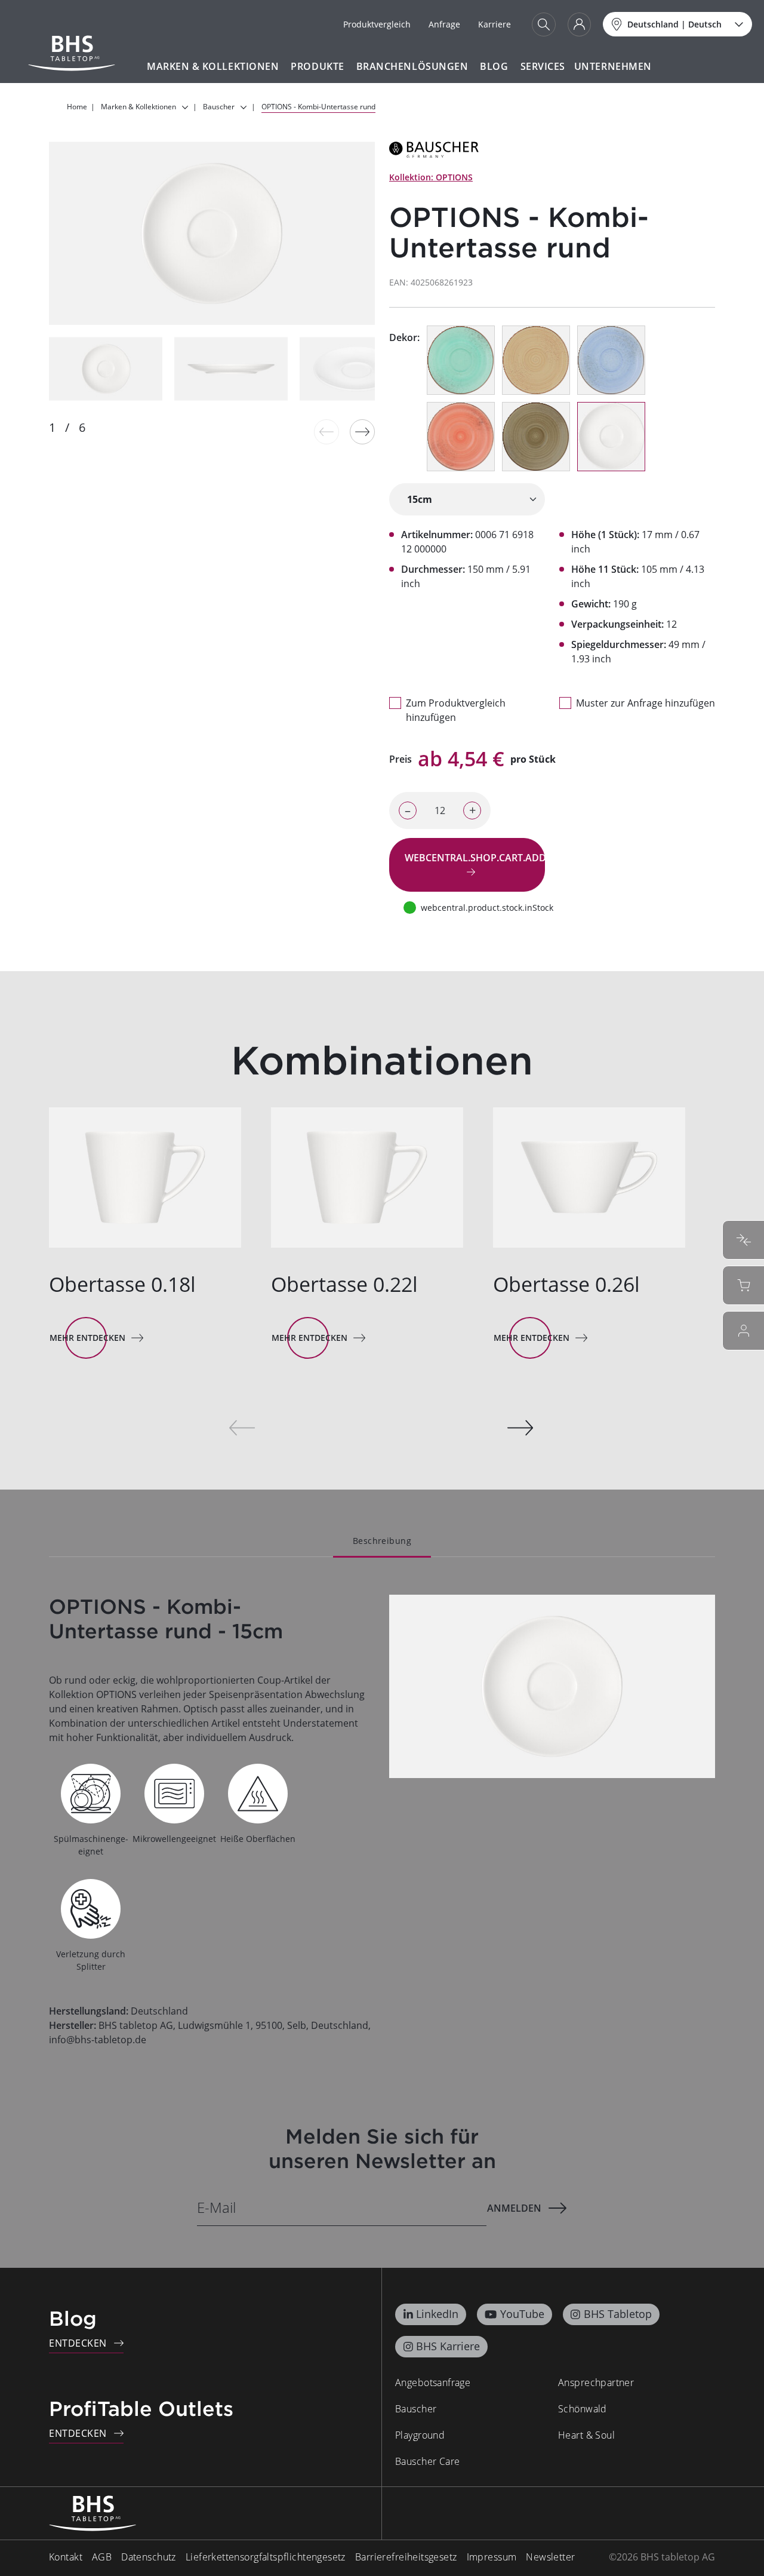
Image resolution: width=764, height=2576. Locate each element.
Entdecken (78, 2343)
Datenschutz (149, 2557)
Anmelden (514, 2208)
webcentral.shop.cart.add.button (475, 858)
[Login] (579, 24)
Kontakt (66, 2557)
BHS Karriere (448, 2346)
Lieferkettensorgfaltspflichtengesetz (266, 2557)
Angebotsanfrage (433, 2382)
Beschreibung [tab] (382, 1541)
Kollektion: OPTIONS (431, 177)
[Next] (362, 432)
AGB (102, 2557)
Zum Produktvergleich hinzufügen (456, 710)
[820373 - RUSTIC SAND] (536, 360)
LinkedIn (437, 2314)
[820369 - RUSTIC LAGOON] (461, 360)
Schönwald (583, 2409)
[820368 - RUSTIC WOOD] (536, 437)
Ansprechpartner (596, 2382)
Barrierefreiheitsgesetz (406, 2557)
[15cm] (467, 499)
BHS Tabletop (618, 2314)
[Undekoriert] (611, 437)
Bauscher (416, 2409)
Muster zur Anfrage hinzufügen (646, 703)
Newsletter (550, 2557)
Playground (420, 2435)
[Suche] (544, 24)
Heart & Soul (586, 2435)
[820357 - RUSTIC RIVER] (611, 360)
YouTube (522, 2314)
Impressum (492, 2557)
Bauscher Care (427, 2461)
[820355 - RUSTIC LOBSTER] (461, 437)
